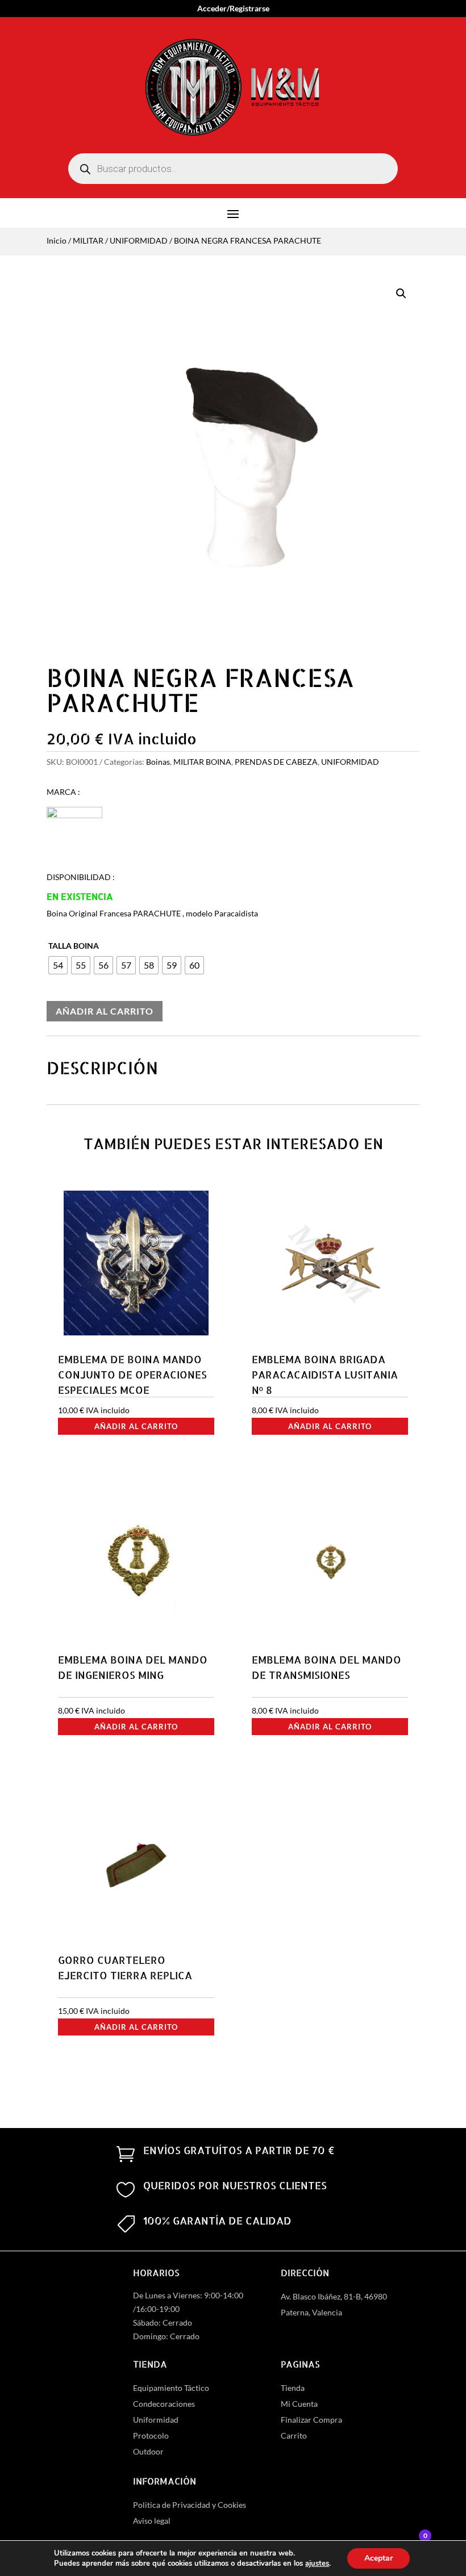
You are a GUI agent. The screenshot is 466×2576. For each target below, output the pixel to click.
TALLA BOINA (74, 946)
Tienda (293, 2388)
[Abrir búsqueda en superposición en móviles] (233, 169)
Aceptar (378, 2558)
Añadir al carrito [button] (136, 1426)
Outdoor (148, 2451)
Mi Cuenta (299, 2404)
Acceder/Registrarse (233, 9)
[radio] (58, 965)
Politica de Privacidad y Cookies (190, 2505)
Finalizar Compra (311, 2420)
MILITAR (88, 240)
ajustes (317, 2564)
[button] (401, 294)
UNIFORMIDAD (139, 240)
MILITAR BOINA (202, 762)
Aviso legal (152, 2521)
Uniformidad (156, 2420)
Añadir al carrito (105, 1011)
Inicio (57, 240)
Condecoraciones (164, 2404)
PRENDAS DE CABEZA (276, 762)
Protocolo (151, 2435)
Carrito (294, 2435)
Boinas (158, 762)
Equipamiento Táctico (171, 2388)
